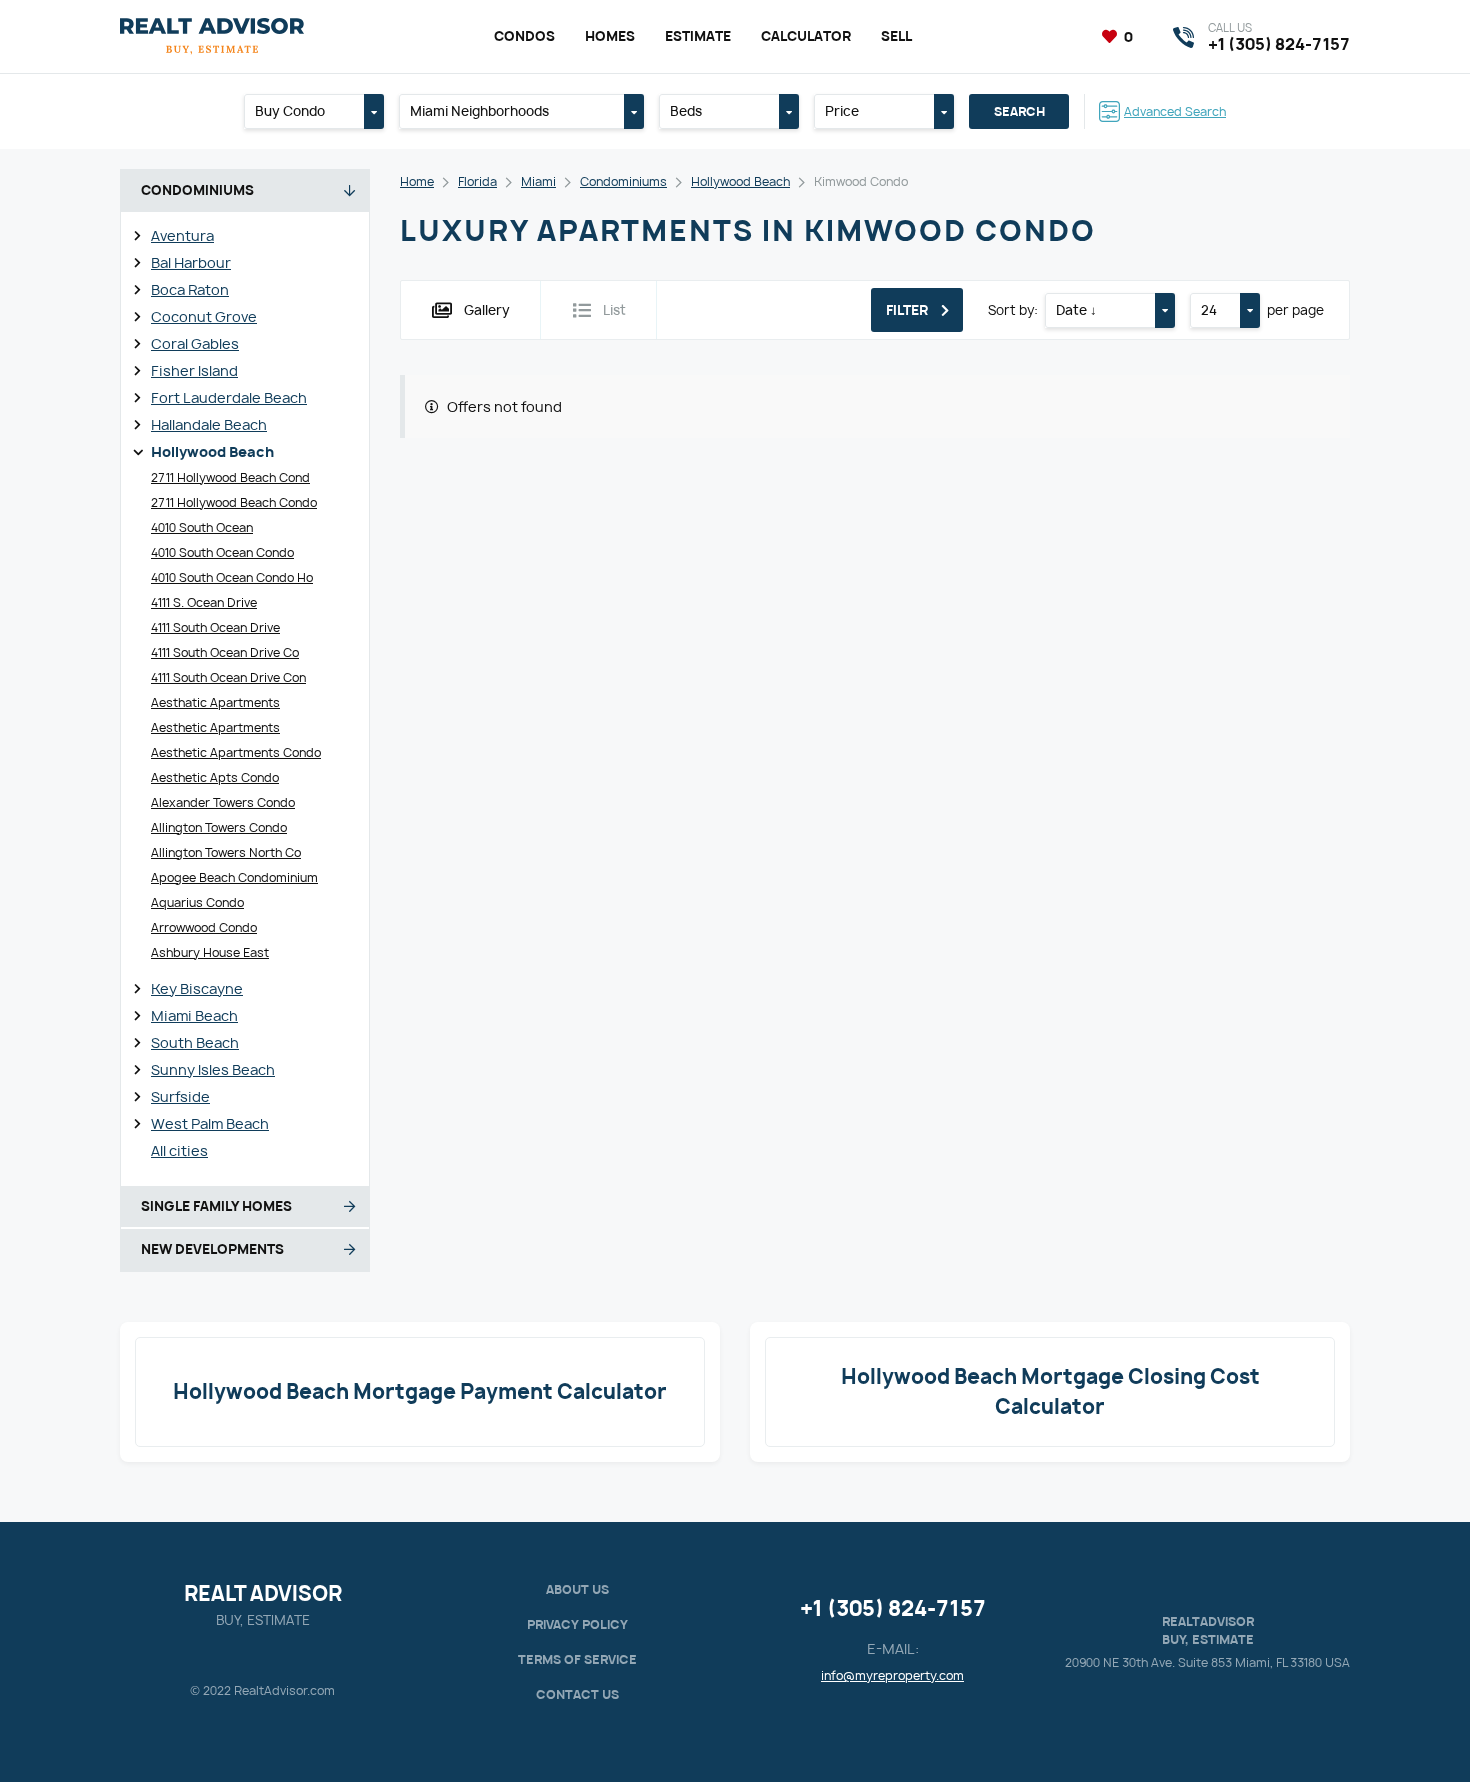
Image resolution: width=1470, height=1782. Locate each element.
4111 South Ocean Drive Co (225, 652)
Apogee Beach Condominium (234, 877)
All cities (179, 1150)
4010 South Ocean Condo (222, 552)
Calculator (806, 36)
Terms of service (577, 1659)
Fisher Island (194, 370)
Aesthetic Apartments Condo (236, 752)
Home (417, 181)
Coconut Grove (204, 316)
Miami (538, 181)
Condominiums (623, 181)
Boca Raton (190, 289)
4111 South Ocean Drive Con (228, 677)
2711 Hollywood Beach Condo (234, 502)
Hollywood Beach (212, 451)
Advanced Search (1175, 111)
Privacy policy (577, 1624)
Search (1019, 111)
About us (577, 1589)
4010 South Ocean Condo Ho (232, 577)
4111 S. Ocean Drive (204, 602)
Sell (896, 36)
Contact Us (577, 1694)
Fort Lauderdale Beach (229, 397)
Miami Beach (194, 1015)
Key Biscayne (197, 988)
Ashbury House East (210, 952)
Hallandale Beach (209, 424)
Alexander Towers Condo (223, 802)
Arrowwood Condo (204, 927)
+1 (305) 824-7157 (893, 1608)
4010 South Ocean (202, 527)
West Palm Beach (210, 1123)
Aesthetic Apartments (215, 727)
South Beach (195, 1042)
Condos (524, 36)
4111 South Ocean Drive (215, 627)
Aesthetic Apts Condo (215, 777)
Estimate (698, 36)
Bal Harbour (191, 262)
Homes (610, 36)
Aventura (182, 235)
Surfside (180, 1096)
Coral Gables (195, 343)
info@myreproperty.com (892, 1675)
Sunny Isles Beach (213, 1069)
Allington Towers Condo (219, 827)
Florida (477, 181)
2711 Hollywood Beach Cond (230, 477)
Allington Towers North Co (226, 852)
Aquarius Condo (197, 902)
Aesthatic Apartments (215, 702)
